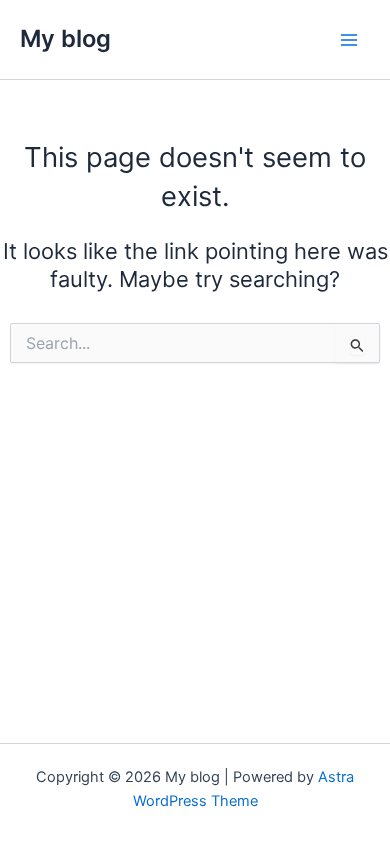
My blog (65, 38)
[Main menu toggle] (349, 40)
